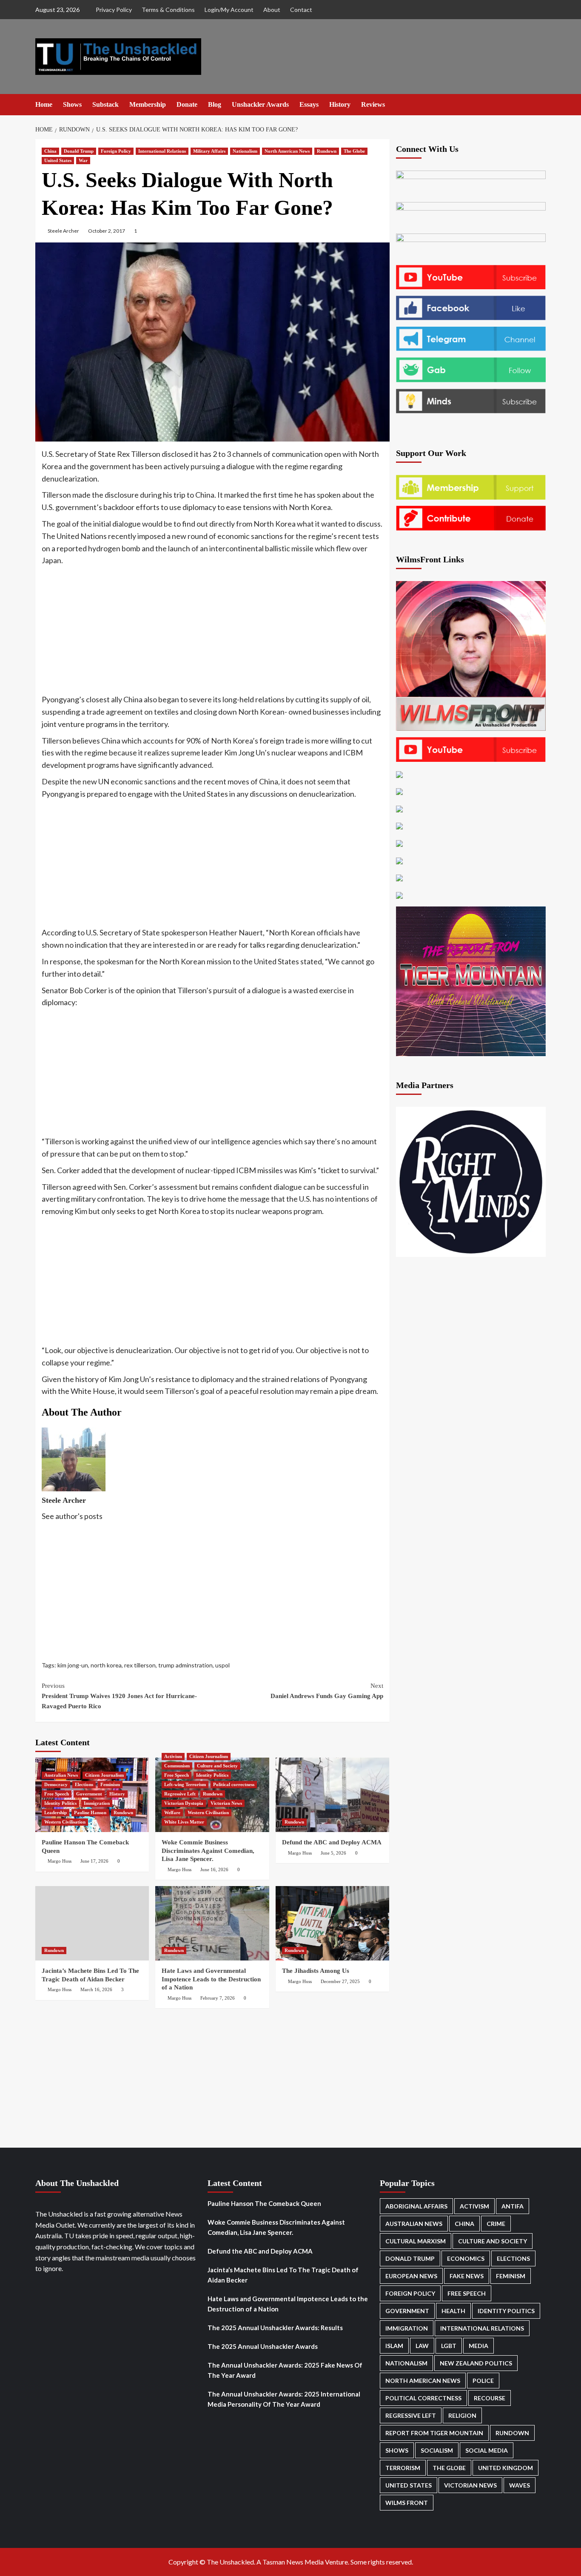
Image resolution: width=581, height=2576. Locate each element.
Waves (520, 2485)
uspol (222, 1665)
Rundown (327, 151)
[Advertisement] (212, 630)
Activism (173, 1756)
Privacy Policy (114, 10)
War (83, 160)
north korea (106, 1665)
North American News (287, 151)
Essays (309, 104)
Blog (215, 104)
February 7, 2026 (218, 1998)
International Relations (162, 151)
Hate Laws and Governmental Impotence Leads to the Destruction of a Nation (211, 1979)
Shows (72, 104)
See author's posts (72, 1516)
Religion (462, 2415)
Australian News (61, 1775)
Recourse (490, 2398)
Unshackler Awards (260, 104)
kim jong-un (73, 1665)
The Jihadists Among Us (316, 1971)
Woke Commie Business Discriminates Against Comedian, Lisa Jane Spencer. (208, 1851)
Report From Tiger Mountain (434, 2433)
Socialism (437, 2450)
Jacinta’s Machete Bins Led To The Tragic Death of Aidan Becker (283, 2275)
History (340, 104)
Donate (187, 104)
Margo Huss (60, 1861)
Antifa (513, 2206)
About (272, 10)
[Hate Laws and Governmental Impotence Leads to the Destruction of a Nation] (212, 1923)
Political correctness (234, 1784)
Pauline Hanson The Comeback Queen (264, 2203)
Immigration (97, 1803)
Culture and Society (217, 1766)
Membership (148, 104)
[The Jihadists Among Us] (332, 1923)
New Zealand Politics (476, 2363)
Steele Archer (63, 231)
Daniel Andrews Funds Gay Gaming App (327, 1691)
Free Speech (57, 1794)
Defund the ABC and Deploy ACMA (332, 1842)
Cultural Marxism (416, 2241)
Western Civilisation (65, 1822)
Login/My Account (229, 10)
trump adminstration (185, 1665)
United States (58, 160)
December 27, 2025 (340, 1981)
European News (411, 2276)
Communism (177, 1766)
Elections (84, 1784)
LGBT (449, 2346)
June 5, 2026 (333, 1853)
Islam (394, 2346)
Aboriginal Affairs (416, 2206)
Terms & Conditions (168, 10)
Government (89, 1794)
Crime (496, 2224)
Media (478, 2346)
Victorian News (226, 1803)
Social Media (487, 2450)
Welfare (172, 1812)
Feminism (110, 1784)
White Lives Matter (184, 1822)
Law (422, 2346)
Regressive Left (180, 1794)
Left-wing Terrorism (185, 1784)
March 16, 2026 (96, 1989)
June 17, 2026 (94, 1861)
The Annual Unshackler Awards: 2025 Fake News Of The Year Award (285, 2370)
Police (483, 2381)
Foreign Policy (116, 151)
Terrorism (403, 2468)
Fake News (467, 2276)
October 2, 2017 (107, 231)
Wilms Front (407, 2503)
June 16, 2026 (214, 1869)
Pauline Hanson (90, 1812)
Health (453, 2311)
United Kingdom (506, 2468)
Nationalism (245, 151)
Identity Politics (60, 1803)
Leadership (56, 1812)
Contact (301, 10)
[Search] (540, 104)
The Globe (354, 151)
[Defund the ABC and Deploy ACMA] (332, 1795)
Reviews (373, 104)
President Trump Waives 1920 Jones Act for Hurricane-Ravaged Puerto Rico (119, 1696)
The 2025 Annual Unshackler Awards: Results (275, 2328)
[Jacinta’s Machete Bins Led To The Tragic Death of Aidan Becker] (92, 1923)
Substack (105, 104)
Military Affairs (209, 151)
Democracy (56, 1784)
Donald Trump (79, 151)
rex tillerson (140, 1665)
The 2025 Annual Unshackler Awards (263, 2346)
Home (44, 104)
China (50, 151)
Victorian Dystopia (184, 1803)
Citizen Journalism (104, 1775)
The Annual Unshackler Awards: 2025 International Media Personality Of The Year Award (284, 2399)
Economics (466, 2258)
